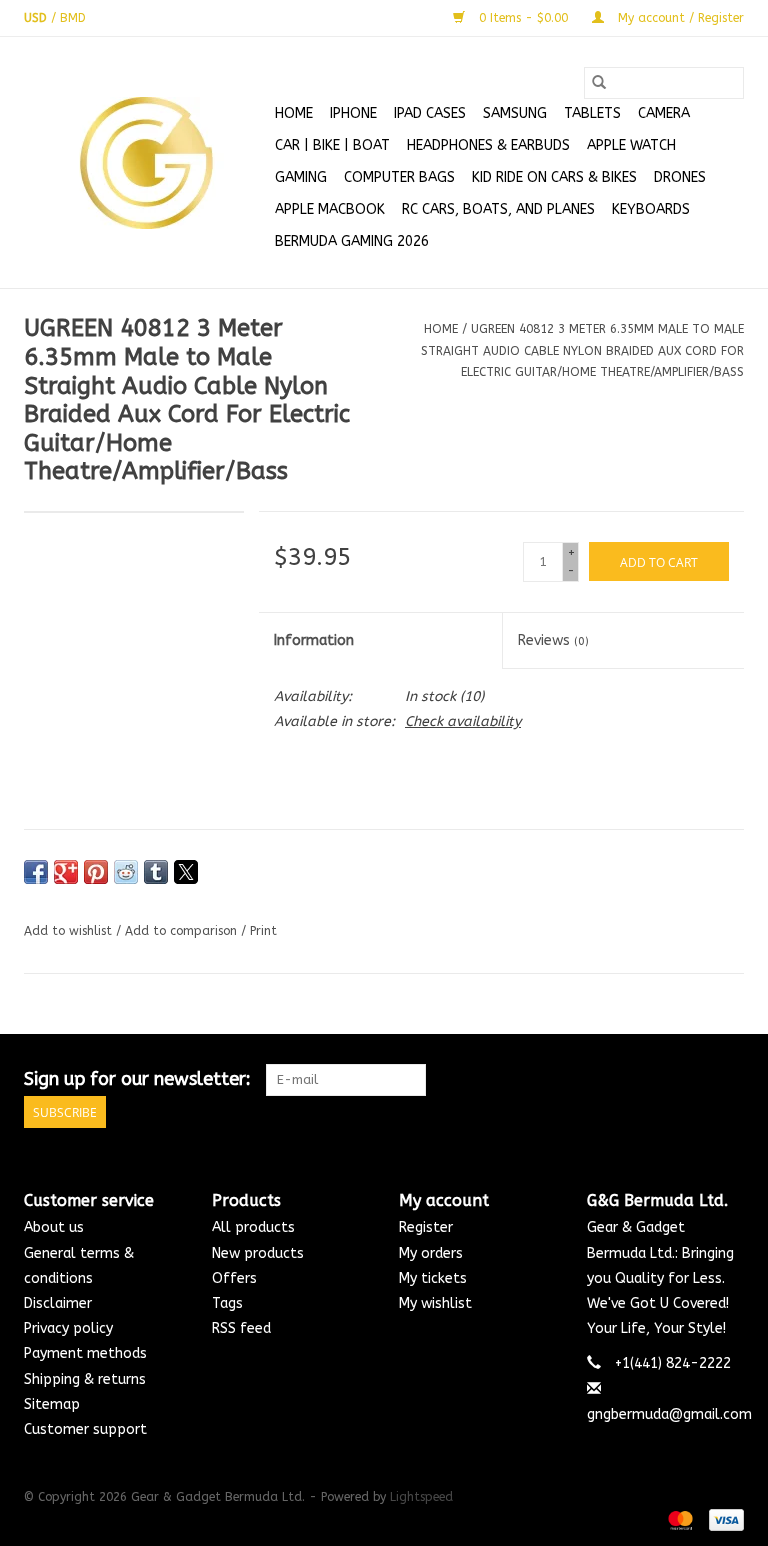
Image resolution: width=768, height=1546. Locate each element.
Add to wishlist (70, 931)
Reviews (553, 640)
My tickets (433, 1278)
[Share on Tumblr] (156, 872)
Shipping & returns (85, 1379)
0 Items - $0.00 (523, 18)
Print (263, 931)
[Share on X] (186, 872)
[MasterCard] (679, 1519)
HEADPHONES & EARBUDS (488, 145)
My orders (431, 1253)
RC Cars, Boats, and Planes (498, 209)
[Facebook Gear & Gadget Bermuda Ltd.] (656, 1080)
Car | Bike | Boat (332, 145)
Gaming (301, 177)
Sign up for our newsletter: (137, 1079)
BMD (73, 18)
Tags (227, 1303)
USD (37, 18)
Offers (234, 1278)
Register (426, 1227)
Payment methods (85, 1353)
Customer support (85, 1429)
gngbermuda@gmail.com (669, 1414)
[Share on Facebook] (36, 872)
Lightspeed (421, 1497)
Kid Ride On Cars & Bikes (554, 177)
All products (253, 1227)
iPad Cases (430, 113)
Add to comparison (183, 931)
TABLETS (592, 113)
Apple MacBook (330, 209)
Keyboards (651, 209)
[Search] (599, 83)
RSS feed (241, 1328)
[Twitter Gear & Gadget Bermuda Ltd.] (692, 1080)
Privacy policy (68, 1328)
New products (258, 1253)
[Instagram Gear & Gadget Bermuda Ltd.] (728, 1080)
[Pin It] (96, 872)
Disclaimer (58, 1303)
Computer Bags (399, 177)
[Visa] (723, 1519)
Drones (680, 177)
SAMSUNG (515, 113)
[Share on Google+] (66, 872)
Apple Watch (631, 145)
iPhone (353, 113)
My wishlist (435, 1303)
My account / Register (679, 18)
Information (314, 640)
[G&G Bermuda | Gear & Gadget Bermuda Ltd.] (146, 163)
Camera (664, 113)
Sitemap (52, 1404)
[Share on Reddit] (126, 872)
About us (54, 1227)
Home (294, 113)
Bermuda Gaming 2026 (352, 241)
